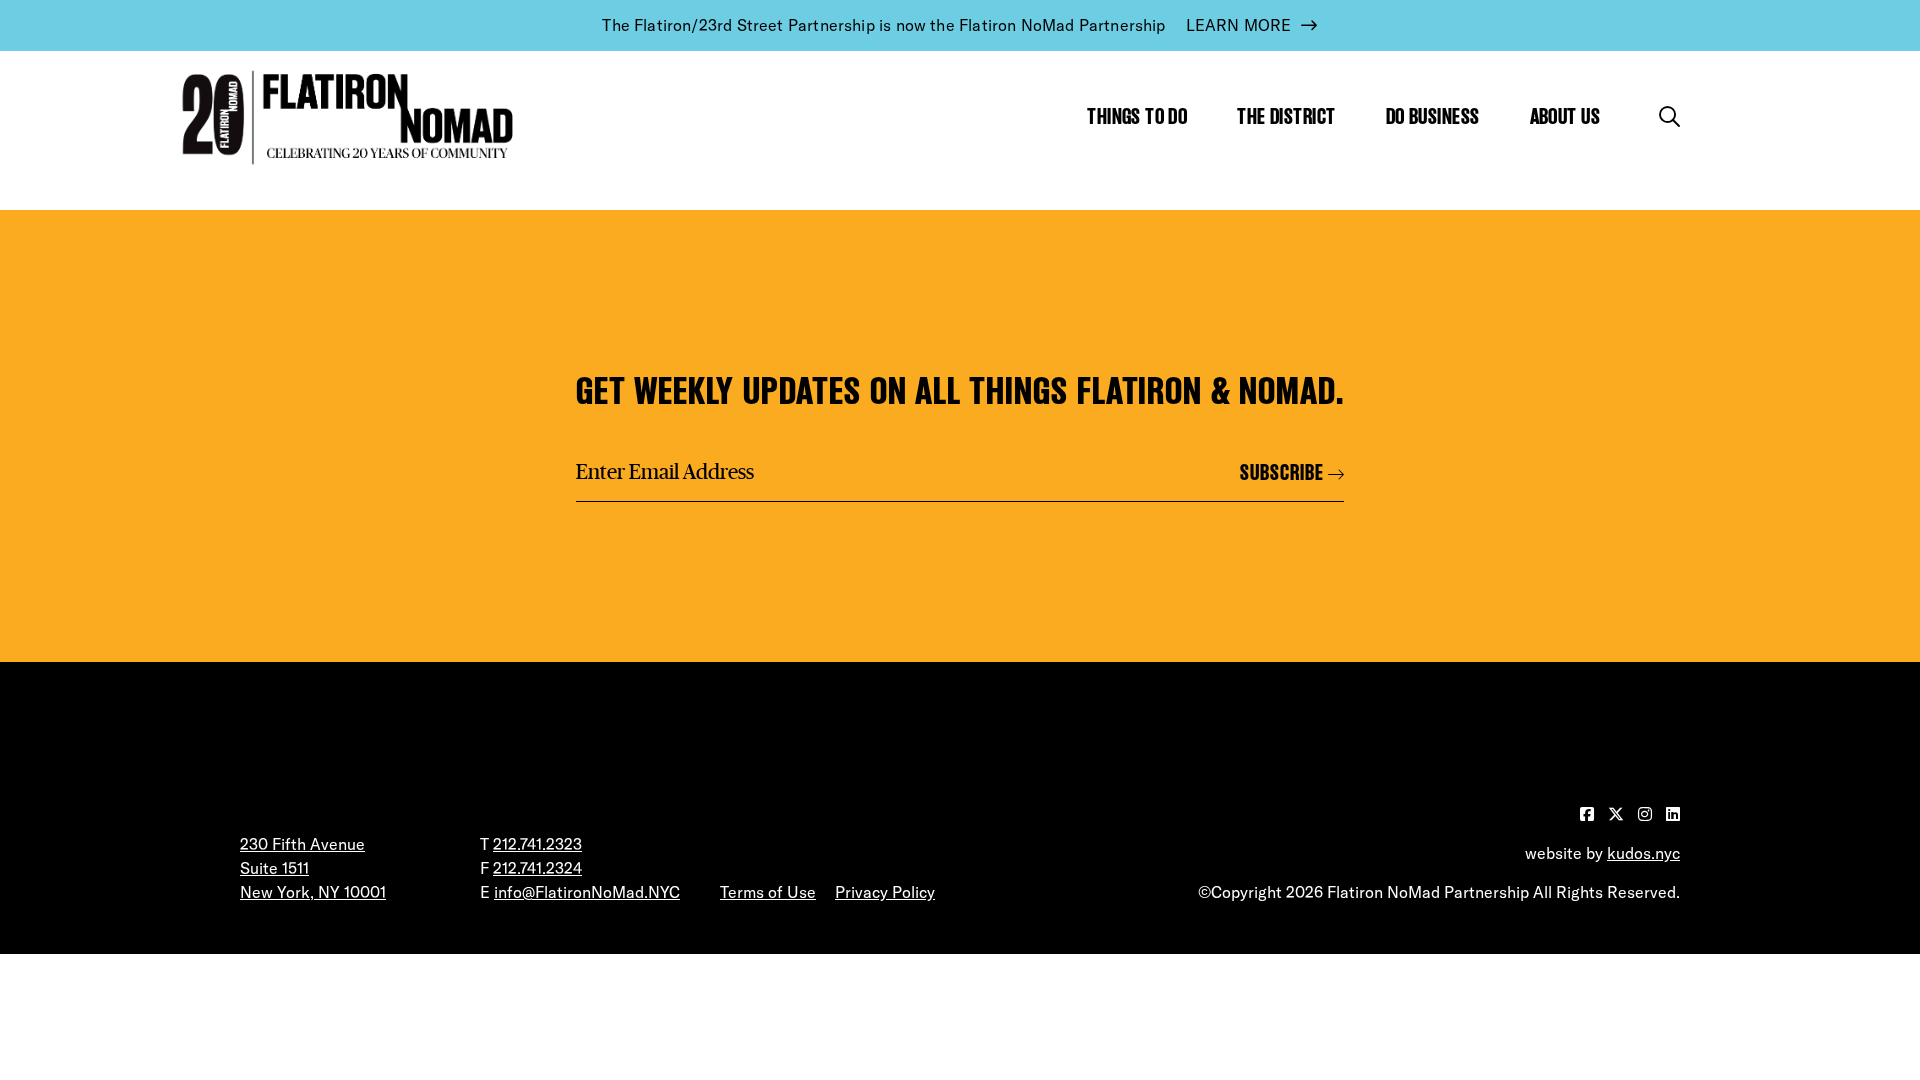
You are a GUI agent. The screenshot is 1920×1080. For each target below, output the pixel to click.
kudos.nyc (1643, 853)
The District (1286, 116)
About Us (1565, 116)
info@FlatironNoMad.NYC (587, 892)
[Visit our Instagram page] (1647, 814)
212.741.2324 (537, 868)
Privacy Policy (885, 892)
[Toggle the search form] (1669, 116)
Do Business (1433, 116)
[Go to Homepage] (343, 117)
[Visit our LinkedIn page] (1673, 814)
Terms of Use (768, 892)
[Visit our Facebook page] (1589, 814)
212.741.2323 (537, 844)
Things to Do (1137, 116)
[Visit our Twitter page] (1618, 814)
